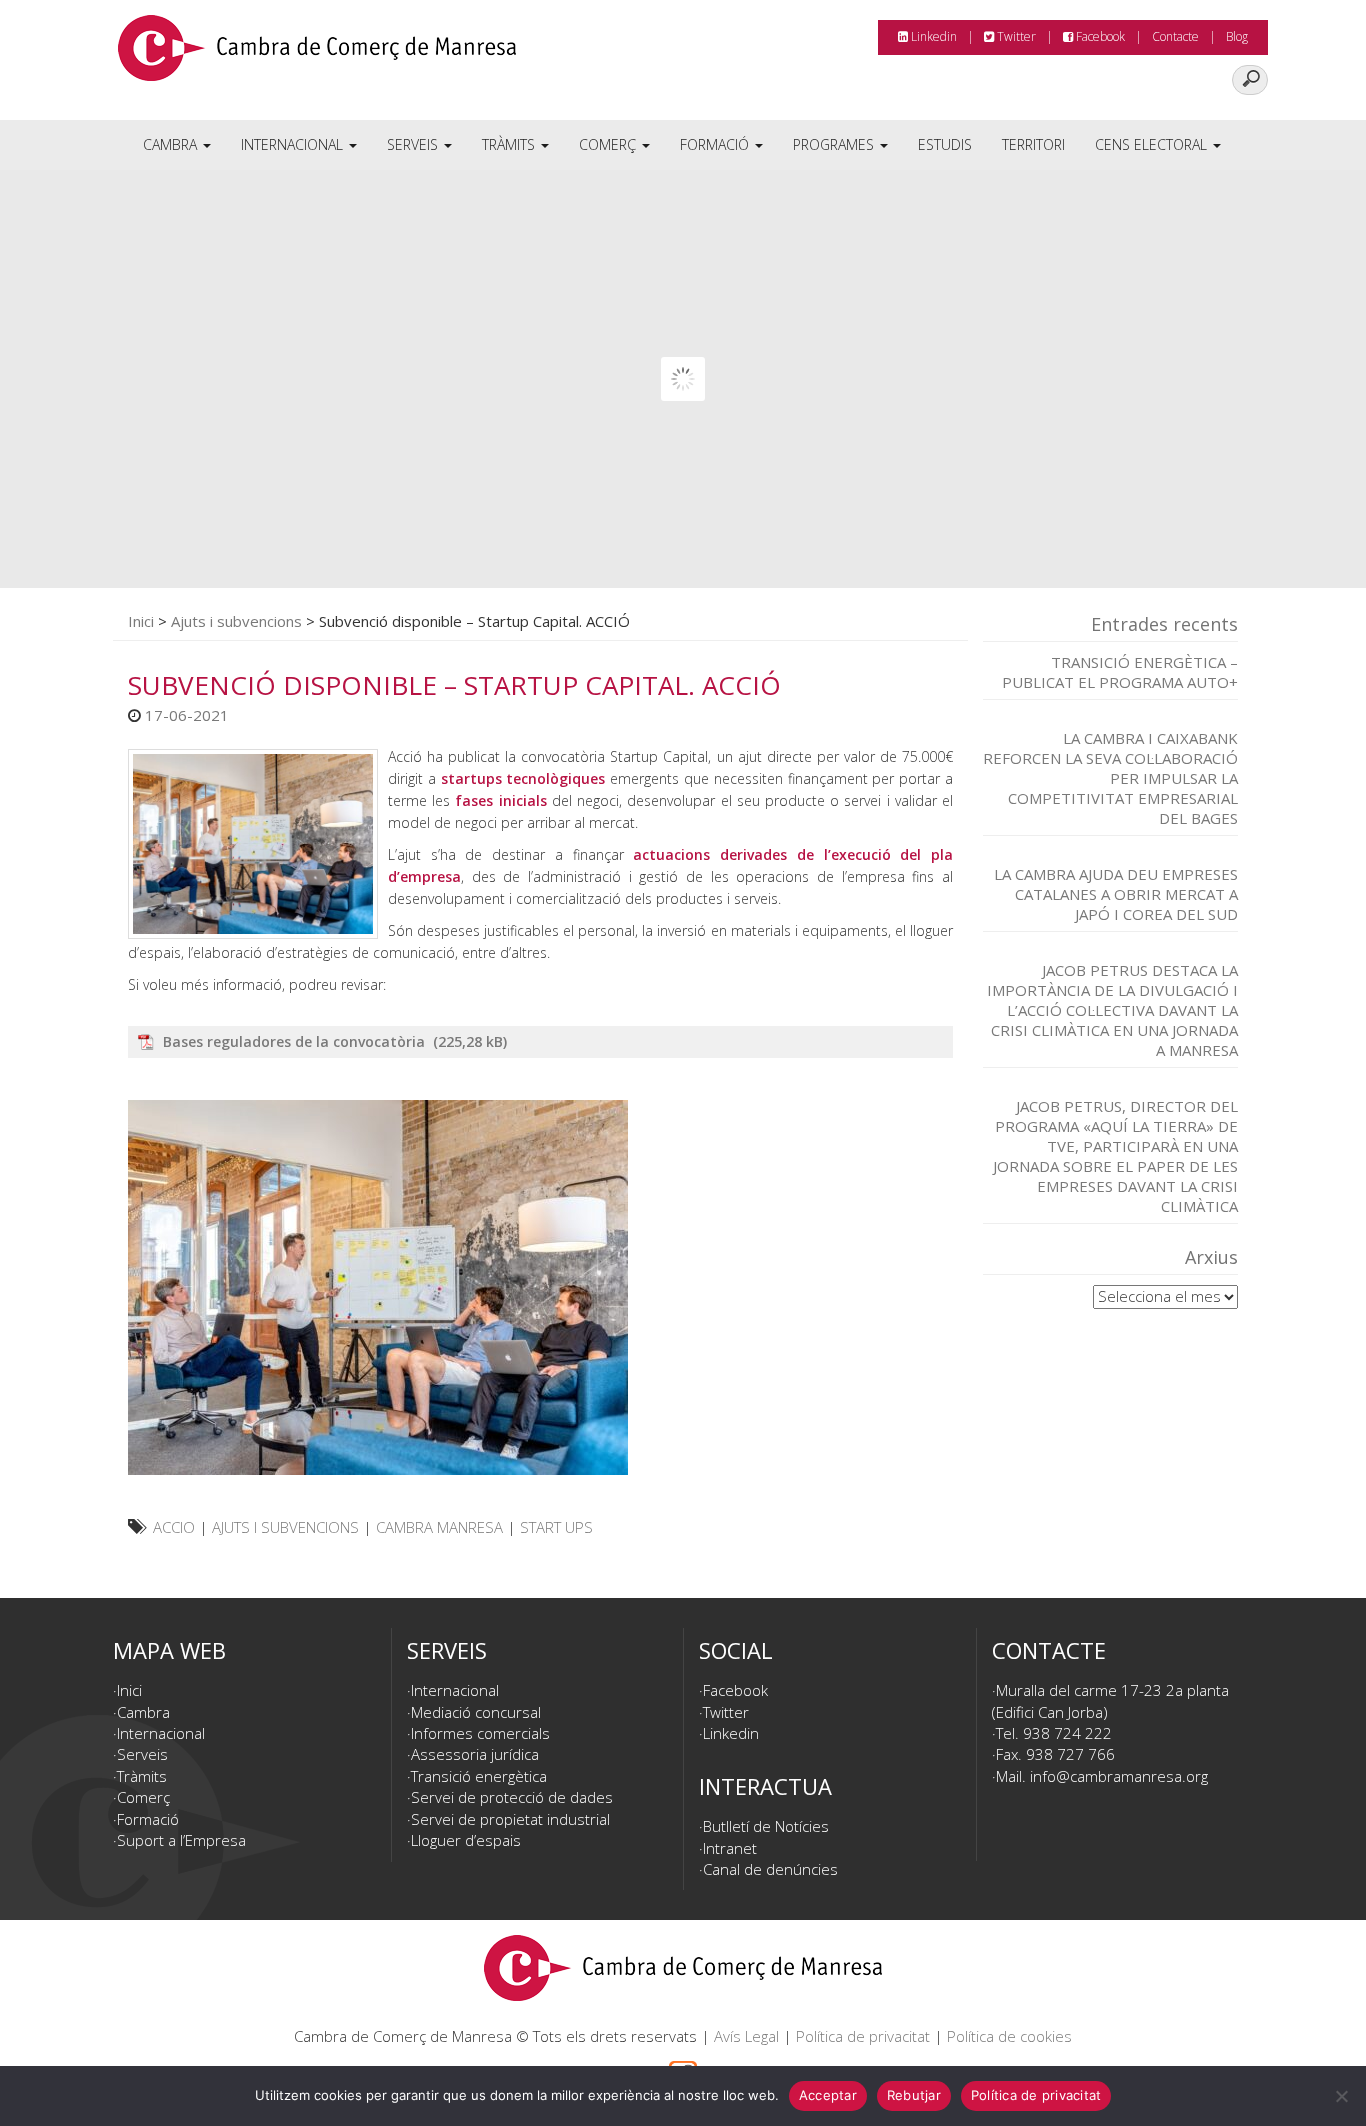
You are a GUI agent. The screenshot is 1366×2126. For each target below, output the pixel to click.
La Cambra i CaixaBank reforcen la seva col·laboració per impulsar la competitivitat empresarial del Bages (1110, 778)
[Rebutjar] (1341, 2096)
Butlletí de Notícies (766, 1826)
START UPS (556, 1527)
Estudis (945, 144)
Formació (716, 144)
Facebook (1099, 36)
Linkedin (932, 36)
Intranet (730, 1848)
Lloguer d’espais (466, 1840)
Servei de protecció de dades (512, 1797)
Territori (1033, 144)
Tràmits (510, 144)
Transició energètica (479, 1776)
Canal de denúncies (770, 1869)
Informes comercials (480, 1733)
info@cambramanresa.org (1119, 1776)
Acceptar (828, 2095)
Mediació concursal (476, 1712)
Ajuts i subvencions (236, 621)
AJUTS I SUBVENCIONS (285, 1527)
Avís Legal (746, 2036)
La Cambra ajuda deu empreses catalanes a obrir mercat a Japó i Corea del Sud (1116, 894)
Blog (1237, 36)
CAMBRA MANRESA (439, 1527)
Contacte (1175, 36)
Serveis (414, 144)
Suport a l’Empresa (181, 1840)
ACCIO (174, 1527)
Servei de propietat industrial (510, 1819)
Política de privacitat (863, 2036)
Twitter (1015, 36)
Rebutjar (914, 2095)
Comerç (609, 144)
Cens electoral (1153, 144)
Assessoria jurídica (475, 1754)
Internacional (294, 144)
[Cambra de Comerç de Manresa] (317, 55)
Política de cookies (1009, 2036)
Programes (835, 144)
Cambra (172, 144)
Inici (141, 621)
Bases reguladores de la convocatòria (296, 1041)
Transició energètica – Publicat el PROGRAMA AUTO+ (1120, 672)
